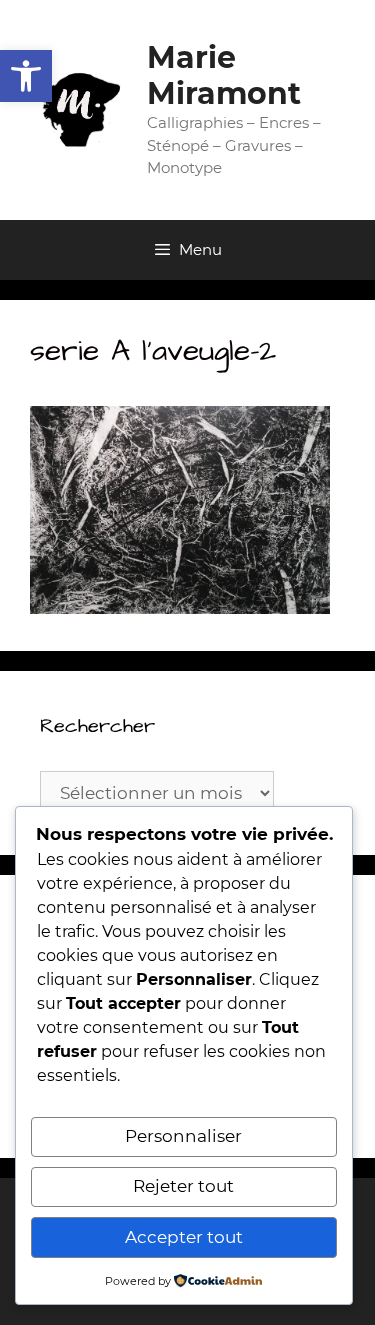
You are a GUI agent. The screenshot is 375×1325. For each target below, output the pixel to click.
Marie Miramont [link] (224, 75)
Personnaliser (183, 1136)
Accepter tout (184, 1237)
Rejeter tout (183, 1186)
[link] (26, 76)
